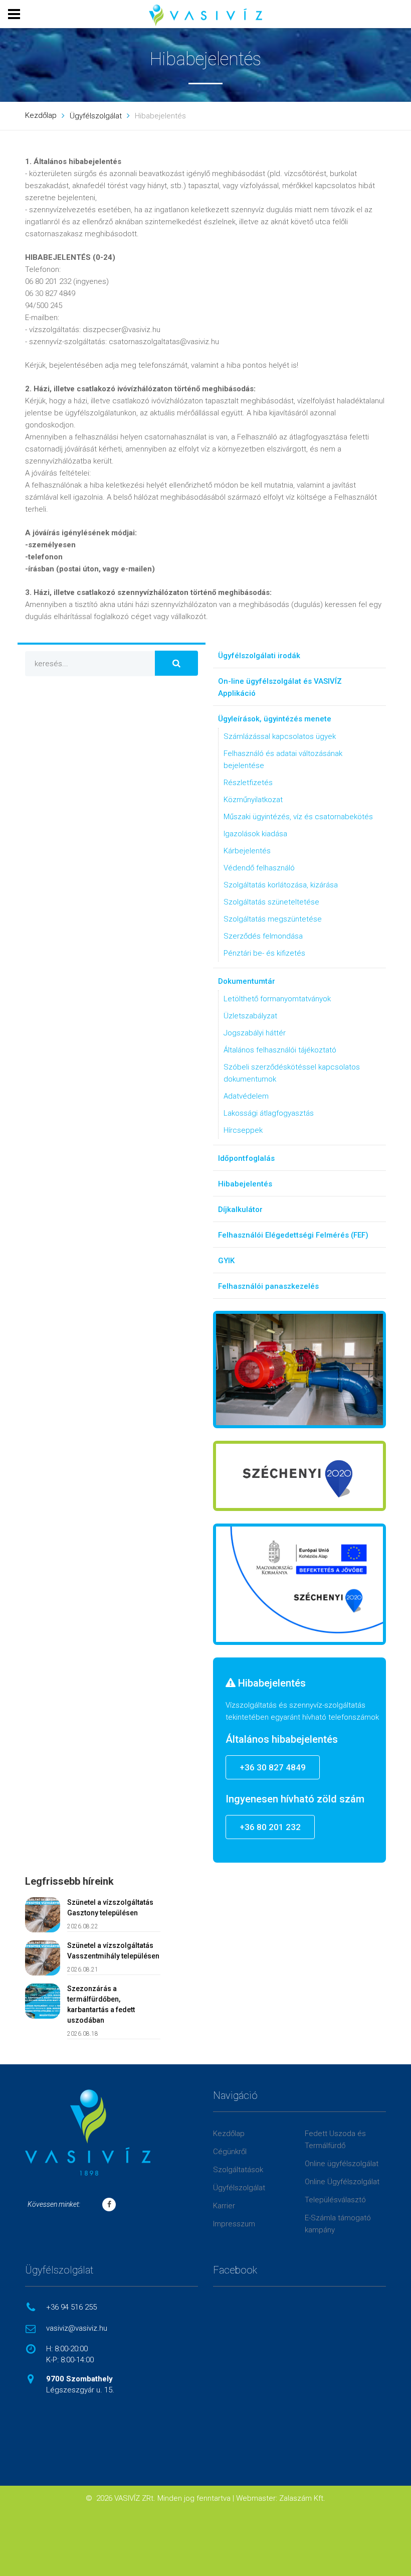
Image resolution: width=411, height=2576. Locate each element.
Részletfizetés (248, 783)
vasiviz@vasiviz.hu (77, 2328)
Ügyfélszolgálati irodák (259, 656)
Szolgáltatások (238, 2170)
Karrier (224, 2206)
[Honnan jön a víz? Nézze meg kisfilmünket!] (299, 1370)
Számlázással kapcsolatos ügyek (280, 736)
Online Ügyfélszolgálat (342, 2182)
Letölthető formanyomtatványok (277, 999)
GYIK (226, 1261)
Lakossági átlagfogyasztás (269, 1113)
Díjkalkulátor (240, 1209)
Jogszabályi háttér (255, 1033)
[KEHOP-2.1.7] (299, 1584)
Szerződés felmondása (263, 936)
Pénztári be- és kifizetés (264, 953)
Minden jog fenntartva (194, 2498)
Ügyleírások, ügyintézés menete (275, 719)
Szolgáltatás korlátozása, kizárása (281, 885)
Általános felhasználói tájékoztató (280, 1050)
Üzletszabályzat (250, 1016)
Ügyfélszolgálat (96, 116)
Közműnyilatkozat (253, 800)
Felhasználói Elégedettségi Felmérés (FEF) (293, 1235)
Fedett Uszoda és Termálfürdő (335, 2140)
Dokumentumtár (247, 981)
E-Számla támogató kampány (338, 2224)
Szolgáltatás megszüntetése (273, 919)
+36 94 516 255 (71, 2307)
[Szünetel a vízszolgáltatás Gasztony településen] (43, 1915)
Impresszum (234, 2224)
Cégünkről (230, 2152)
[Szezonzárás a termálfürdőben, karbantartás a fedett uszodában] (43, 2001)
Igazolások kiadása (255, 834)
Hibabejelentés (245, 1184)
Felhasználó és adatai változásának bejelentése (283, 760)
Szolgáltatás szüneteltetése (271, 902)
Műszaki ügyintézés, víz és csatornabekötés (298, 817)
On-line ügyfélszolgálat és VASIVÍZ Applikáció (280, 687)
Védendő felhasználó (259, 868)
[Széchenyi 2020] (299, 1476)
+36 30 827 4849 (273, 1767)
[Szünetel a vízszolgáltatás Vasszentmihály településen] (43, 1958)
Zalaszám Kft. (302, 2498)
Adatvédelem (246, 1096)
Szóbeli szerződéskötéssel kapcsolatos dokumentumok (292, 1073)
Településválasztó (335, 2200)
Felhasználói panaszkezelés (268, 1286)
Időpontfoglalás (246, 1158)
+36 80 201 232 (270, 1827)
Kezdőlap (41, 115)
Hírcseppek (243, 1130)
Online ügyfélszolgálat (342, 2164)
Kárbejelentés (247, 851)
